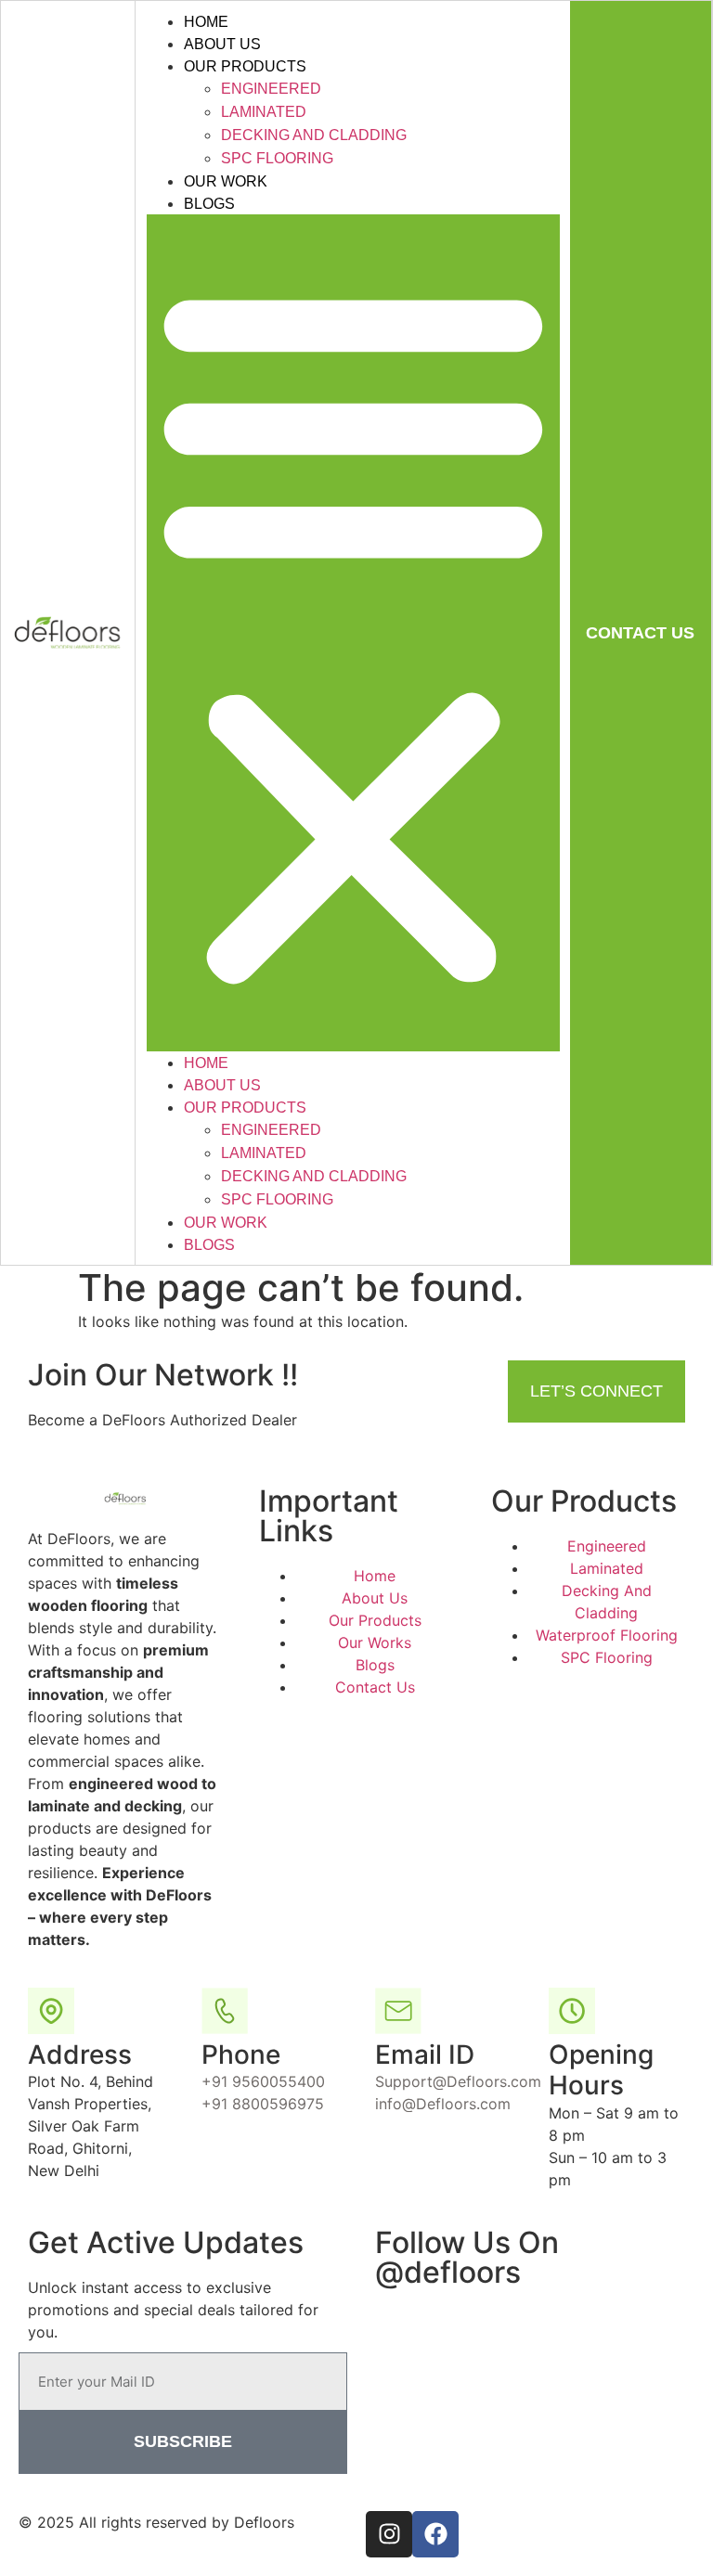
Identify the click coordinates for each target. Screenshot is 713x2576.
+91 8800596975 (263, 2104)
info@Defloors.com (443, 2104)
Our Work (226, 181)
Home (206, 22)
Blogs (209, 204)
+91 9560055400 (263, 2081)
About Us (222, 44)
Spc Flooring (277, 158)
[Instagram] (389, 2534)
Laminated (264, 112)
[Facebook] (435, 2534)
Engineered (271, 89)
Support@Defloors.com (458, 2081)
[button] (353, 633)
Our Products (245, 66)
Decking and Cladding (314, 135)
